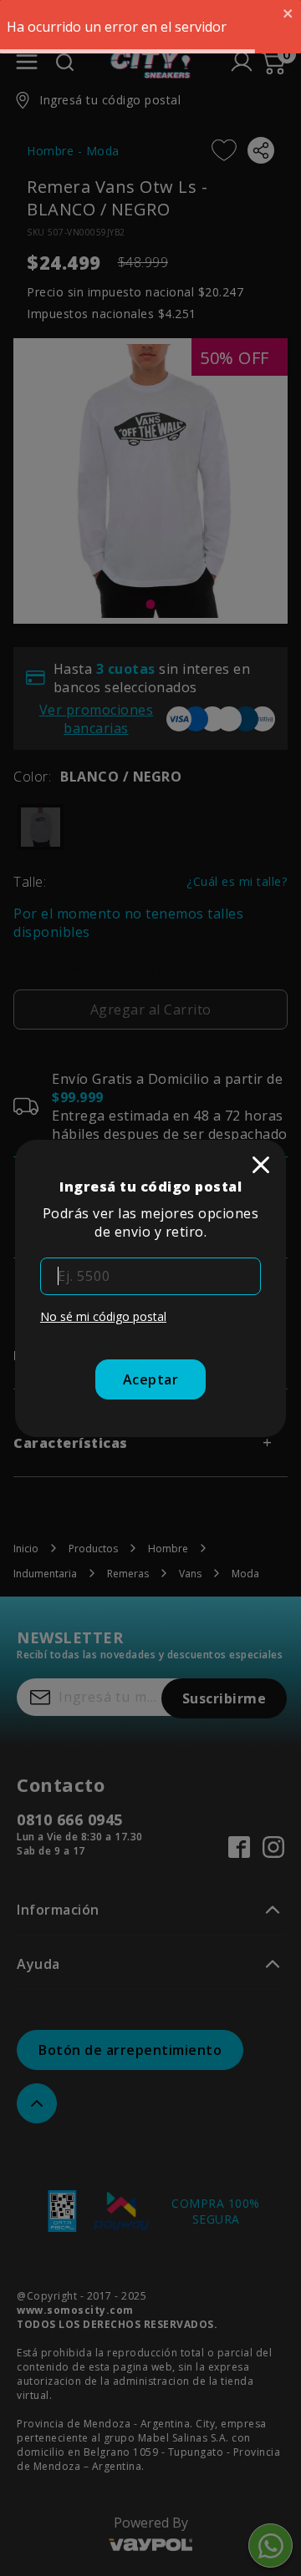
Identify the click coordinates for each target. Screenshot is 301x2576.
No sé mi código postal (103, 1316)
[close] (261, 1165)
